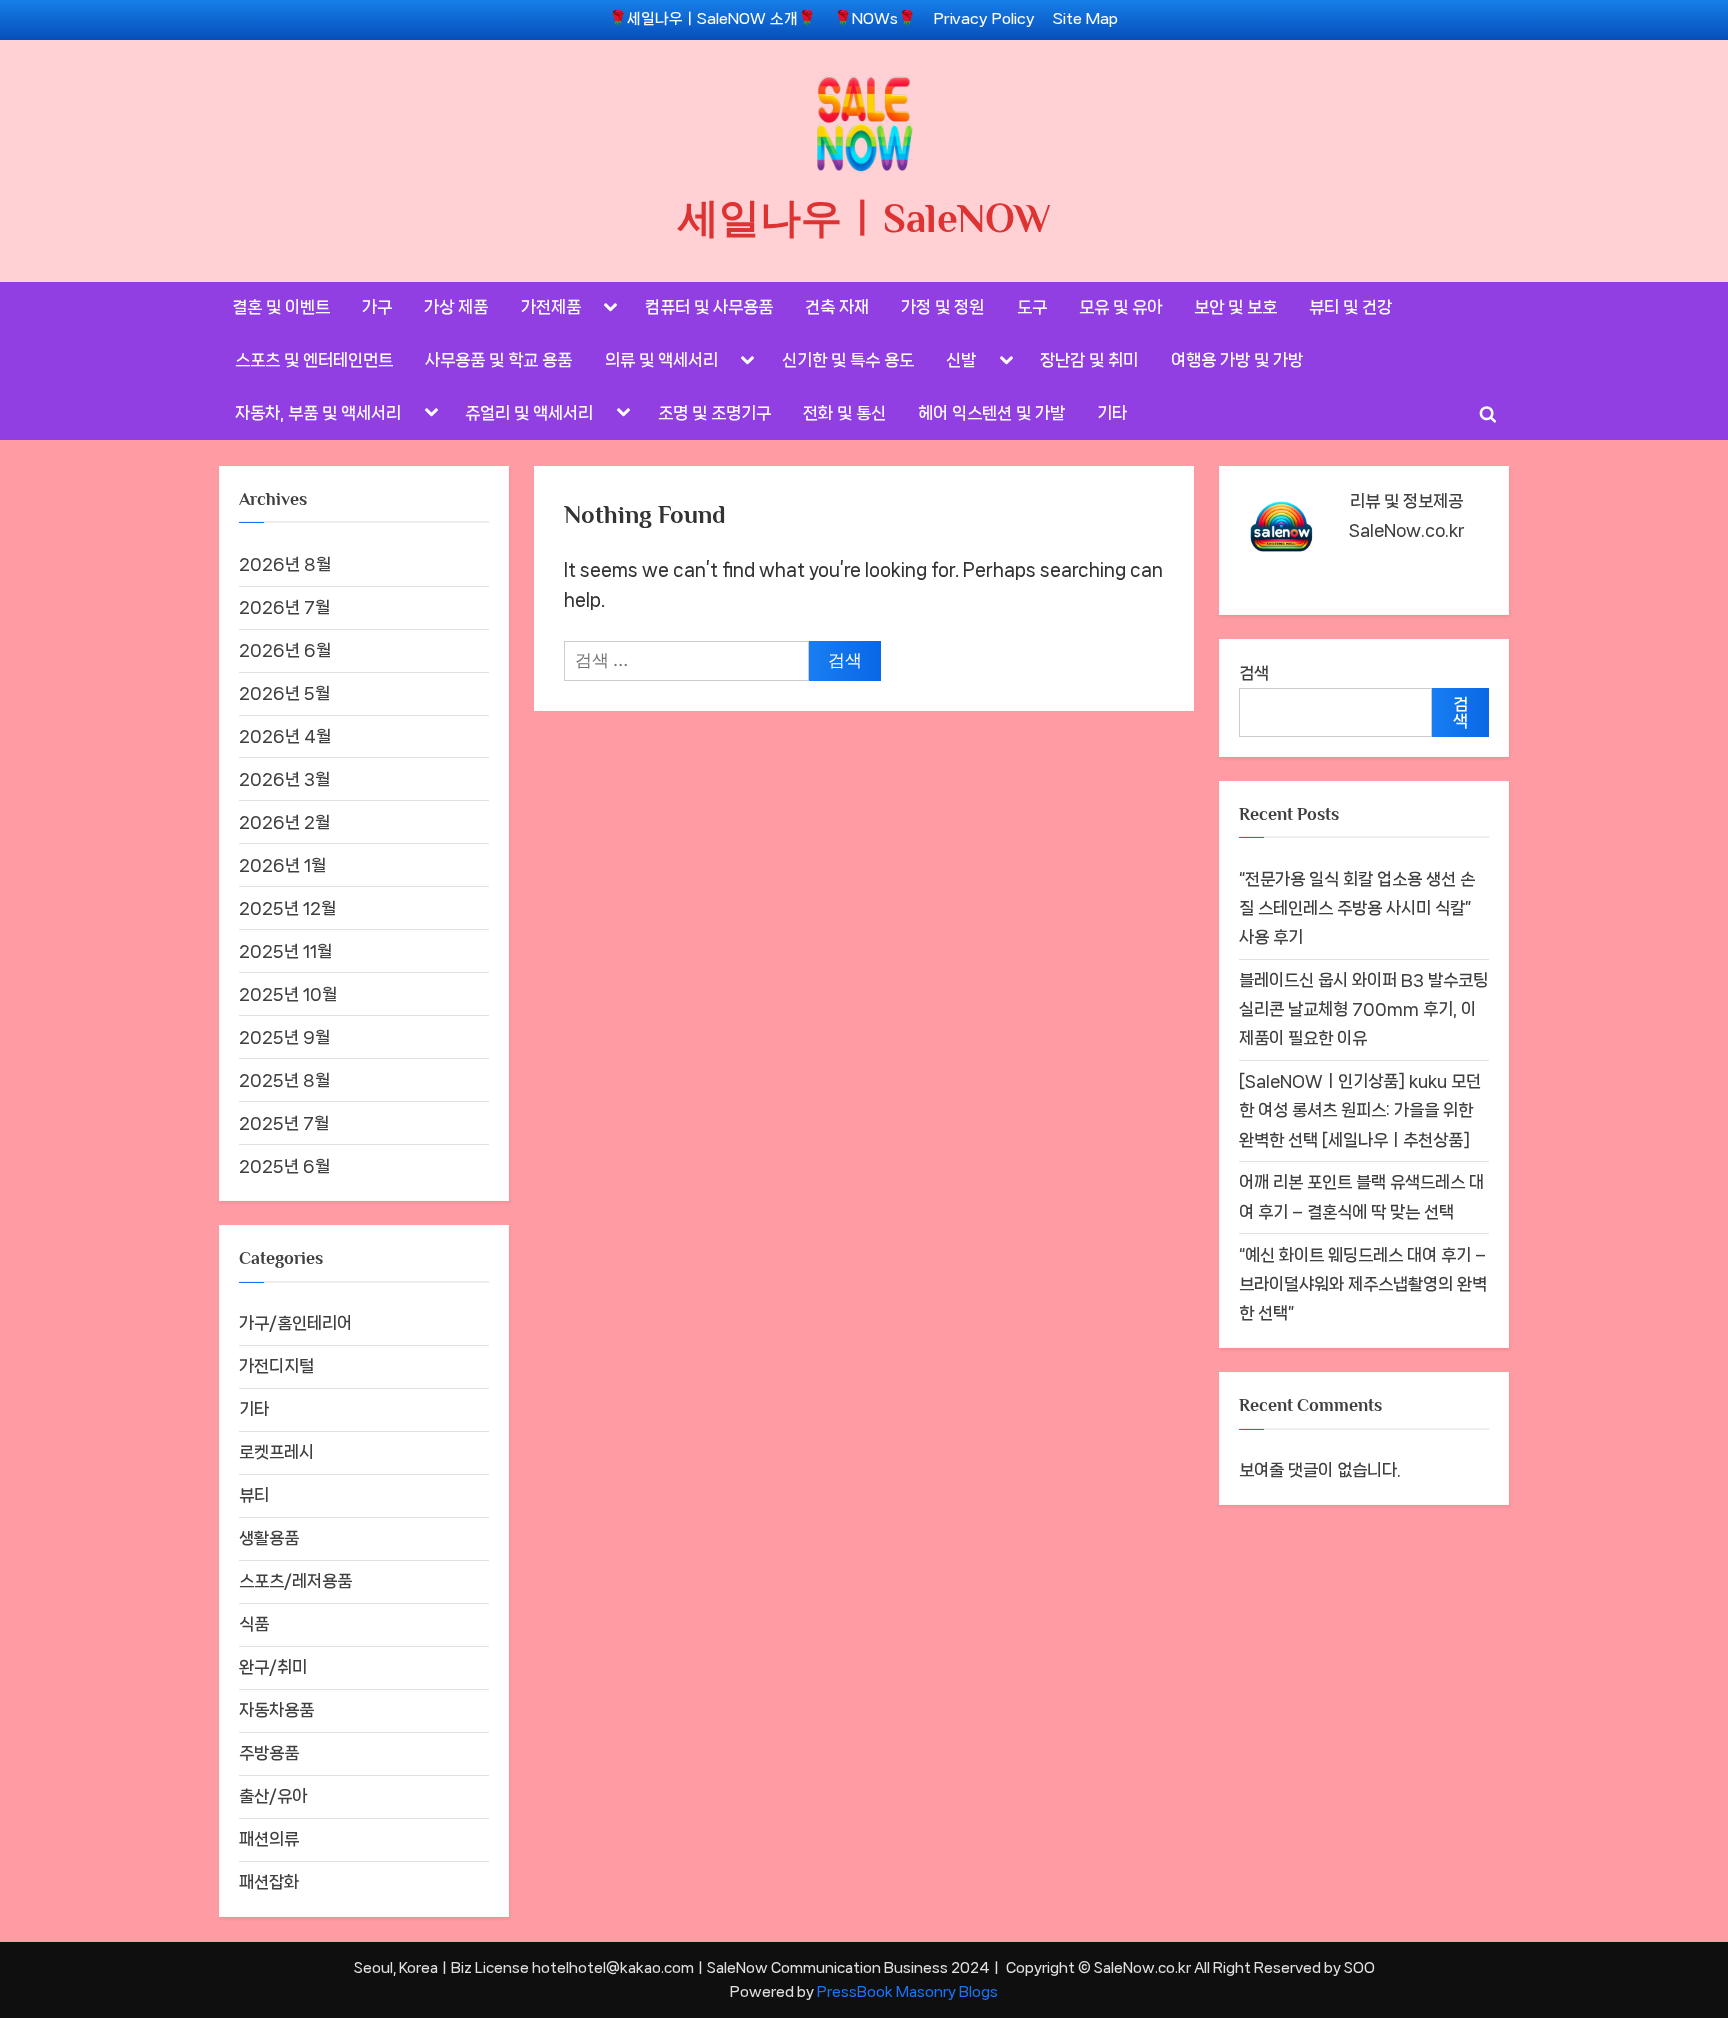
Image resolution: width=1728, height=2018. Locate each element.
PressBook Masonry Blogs (907, 1991)
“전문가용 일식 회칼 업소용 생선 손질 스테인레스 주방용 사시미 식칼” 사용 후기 (1357, 908)
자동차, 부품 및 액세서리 (318, 413)
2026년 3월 (284, 779)
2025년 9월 (284, 1037)
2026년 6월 (285, 650)
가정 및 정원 (942, 307)
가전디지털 (276, 1366)
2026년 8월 (285, 564)
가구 (377, 307)
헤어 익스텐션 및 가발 (991, 413)
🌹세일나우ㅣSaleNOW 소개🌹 (712, 19)
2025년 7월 (284, 1123)
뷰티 (254, 1495)
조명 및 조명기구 (714, 413)
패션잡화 (269, 1882)
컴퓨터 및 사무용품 (709, 307)
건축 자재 (837, 307)
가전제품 (551, 307)
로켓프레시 (276, 1452)
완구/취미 (273, 1667)
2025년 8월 (284, 1080)
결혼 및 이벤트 (281, 307)
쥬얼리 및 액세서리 (529, 413)
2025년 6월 (284, 1166)
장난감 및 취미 (1089, 360)
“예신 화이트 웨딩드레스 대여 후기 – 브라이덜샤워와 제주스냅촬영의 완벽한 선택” (1363, 1284)
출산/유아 (273, 1796)
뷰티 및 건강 (1350, 307)
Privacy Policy (984, 19)
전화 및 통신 (844, 413)
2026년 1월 (282, 865)
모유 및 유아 (1120, 307)
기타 (1112, 413)
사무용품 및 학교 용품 (498, 360)
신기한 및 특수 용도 (848, 360)
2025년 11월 (285, 951)
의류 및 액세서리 (661, 360)
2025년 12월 (287, 908)
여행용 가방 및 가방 (1237, 360)
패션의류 (269, 1839)
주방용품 (269, 1753)
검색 (1254, 673)
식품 (254, 1624)
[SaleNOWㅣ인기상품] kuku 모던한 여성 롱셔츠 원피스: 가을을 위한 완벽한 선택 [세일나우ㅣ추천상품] (1360, 1110)
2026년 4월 (285, 736)
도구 (1032, 307)
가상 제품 (456, 307)
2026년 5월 (284, 693)
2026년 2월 (284, 822)
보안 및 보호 (1235, 307)
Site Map (1085, 19)
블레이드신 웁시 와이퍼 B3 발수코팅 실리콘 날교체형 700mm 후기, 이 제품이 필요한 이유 (1363, 1009)
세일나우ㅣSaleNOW (864, 218)
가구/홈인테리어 (295, 1323)
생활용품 (269, 1538)
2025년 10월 (288, 994)
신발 (961, 360)
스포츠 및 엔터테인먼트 (314, 360)
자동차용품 (276, 1710)
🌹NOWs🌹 (875, 19)
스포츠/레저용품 (295, 1581)
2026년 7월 (284, 607)
